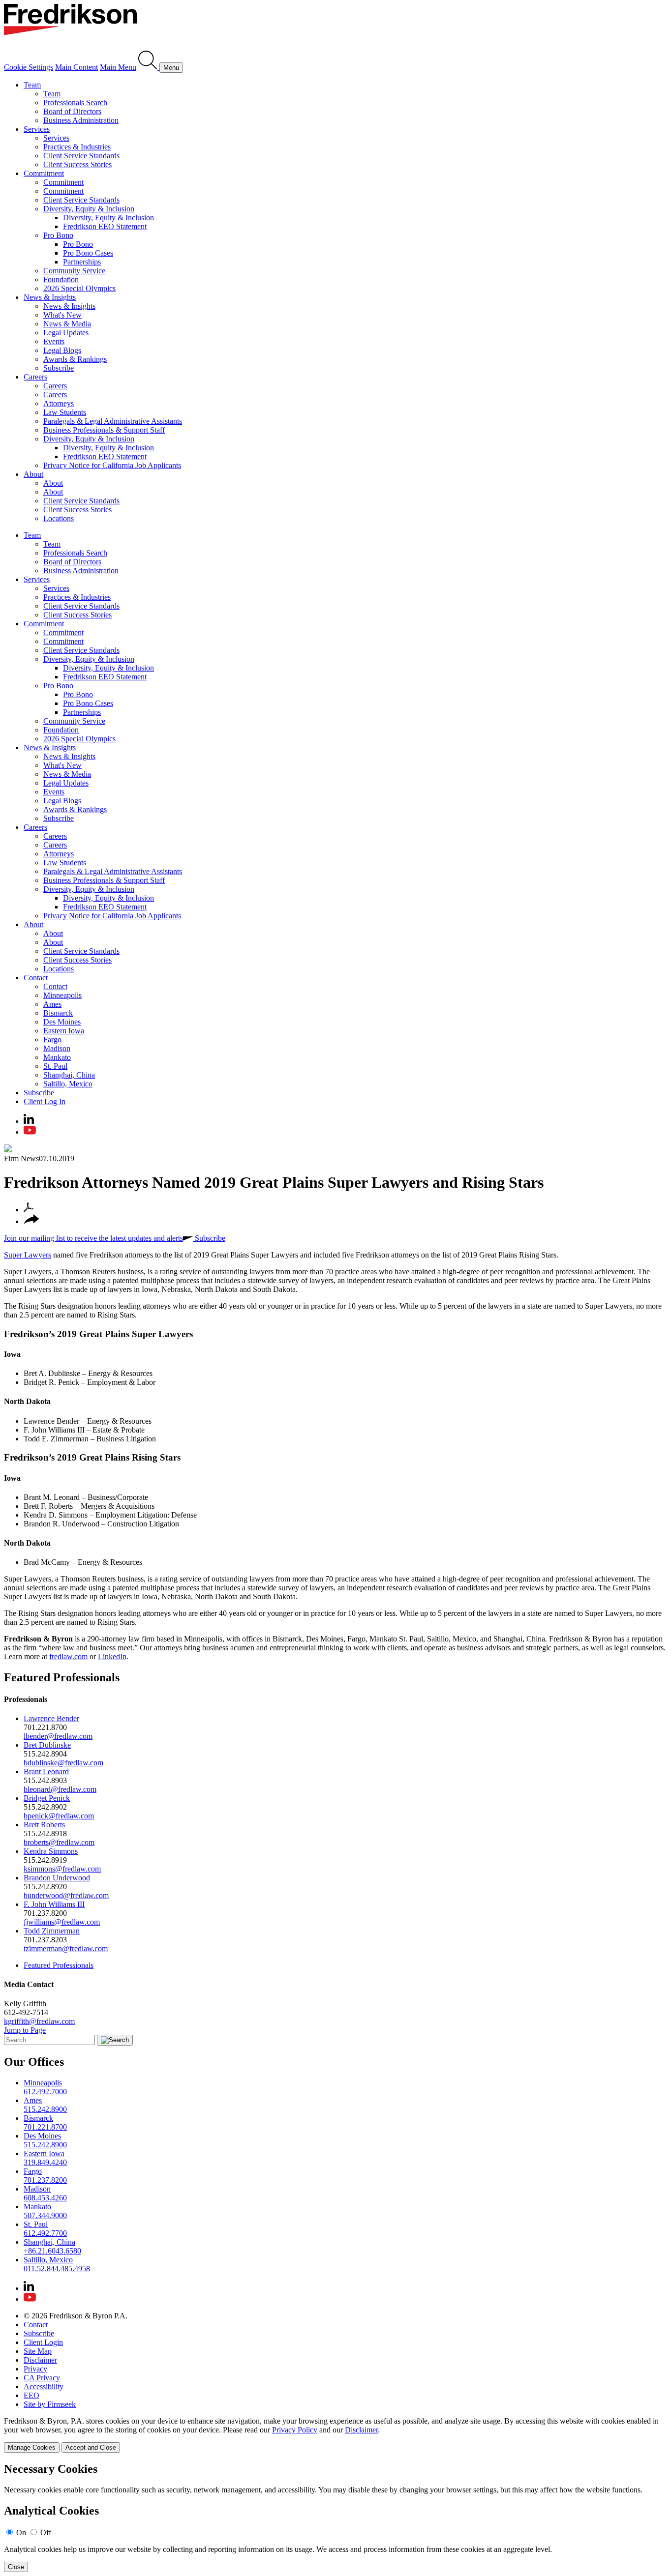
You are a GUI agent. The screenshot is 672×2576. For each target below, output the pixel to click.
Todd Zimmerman (52, 1931)
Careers (35, 377)
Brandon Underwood (57, 1878)
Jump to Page (25, 2030)
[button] (31, 1221)
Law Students (65, 412)
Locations (59, 518)
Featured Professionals (62, 1677)
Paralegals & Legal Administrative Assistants (113, 421)
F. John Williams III (54, 1904)
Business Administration (81, 120)
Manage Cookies (32, 2447)
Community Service (74, 271)
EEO (31, 2395)
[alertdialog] (336, 2517)
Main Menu (118, 67)
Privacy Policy (295, 2430)
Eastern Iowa (64, 1031)
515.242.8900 (45, 2109)
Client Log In (45, 1101)
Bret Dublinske (47, 1745)
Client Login (43, 2342)
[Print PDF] (29, 1210)
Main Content (76, 67)
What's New (62, 315)
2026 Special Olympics (79, 288)
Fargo (52, 1039)
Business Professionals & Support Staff (104, 430)
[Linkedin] (29, 1121)
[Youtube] (30, 1132)
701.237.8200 (45, 2180)
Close (16, 2567)
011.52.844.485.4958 (57, 2269)
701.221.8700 (45, 2127)
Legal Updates (66, 333)
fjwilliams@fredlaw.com (62, 1922)
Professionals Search (75, 102)
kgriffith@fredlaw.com (39, 2021)
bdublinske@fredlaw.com (63, 1763)
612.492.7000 (45, 2092)
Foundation (61, 279)
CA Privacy (42, 2378)
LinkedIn (112, 1656)
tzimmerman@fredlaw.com (66, 1948)
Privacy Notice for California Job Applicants (112, 465)
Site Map (38, 2351)
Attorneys (59, 403)
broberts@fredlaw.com (59, 1842)
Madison (57, 1048)
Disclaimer (40, 2360)
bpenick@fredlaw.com (59, 1816)
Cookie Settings (29, 67)
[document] (336, 2517)
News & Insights (50, 297)
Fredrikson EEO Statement (105, 226)
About (33, 474)
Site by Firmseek (50, 2404)
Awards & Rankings (75, 359)
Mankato (57, 1057)
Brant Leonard (46, 1771)
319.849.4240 (45, 2162)
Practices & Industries (77, 147)
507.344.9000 (45, 2215)
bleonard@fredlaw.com (60, 1789)
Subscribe (59, 368)
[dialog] (336, 2435)
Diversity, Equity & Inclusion (89, 209)
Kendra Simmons (51, 1851)
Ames (52, 1004)
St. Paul (55, 1066)
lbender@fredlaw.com (58, 1736)
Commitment (44, 173)
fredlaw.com (68, 1656)
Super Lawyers (28, 1255)
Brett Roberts (44, 1825)
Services (37, 129)
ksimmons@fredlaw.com (62, 1869)
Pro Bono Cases (88, 253)
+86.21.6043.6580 (52, 2251)
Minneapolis (62, 995)
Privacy (35, 2369)
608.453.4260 (45, 2198)
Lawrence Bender (51, 1718)
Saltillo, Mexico (68, 1084)
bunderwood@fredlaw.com (66, 1895)
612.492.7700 (45, 2233)
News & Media (67, 324)
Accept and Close (91, 2447)
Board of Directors (72, 111)
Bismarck (58, 1013)
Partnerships (82, 262)
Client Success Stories (77, 164)
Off (46, 2532)
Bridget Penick (47, 1798)
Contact (36, 978)
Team (32, 85)
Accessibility (44, 2386)
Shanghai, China (69, 1075)
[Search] (149, 67)
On (21, 2532)
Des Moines (62, 1022)
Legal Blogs (62, 350)
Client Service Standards (81, 156)
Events (54, 341)
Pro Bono (58, 235)
